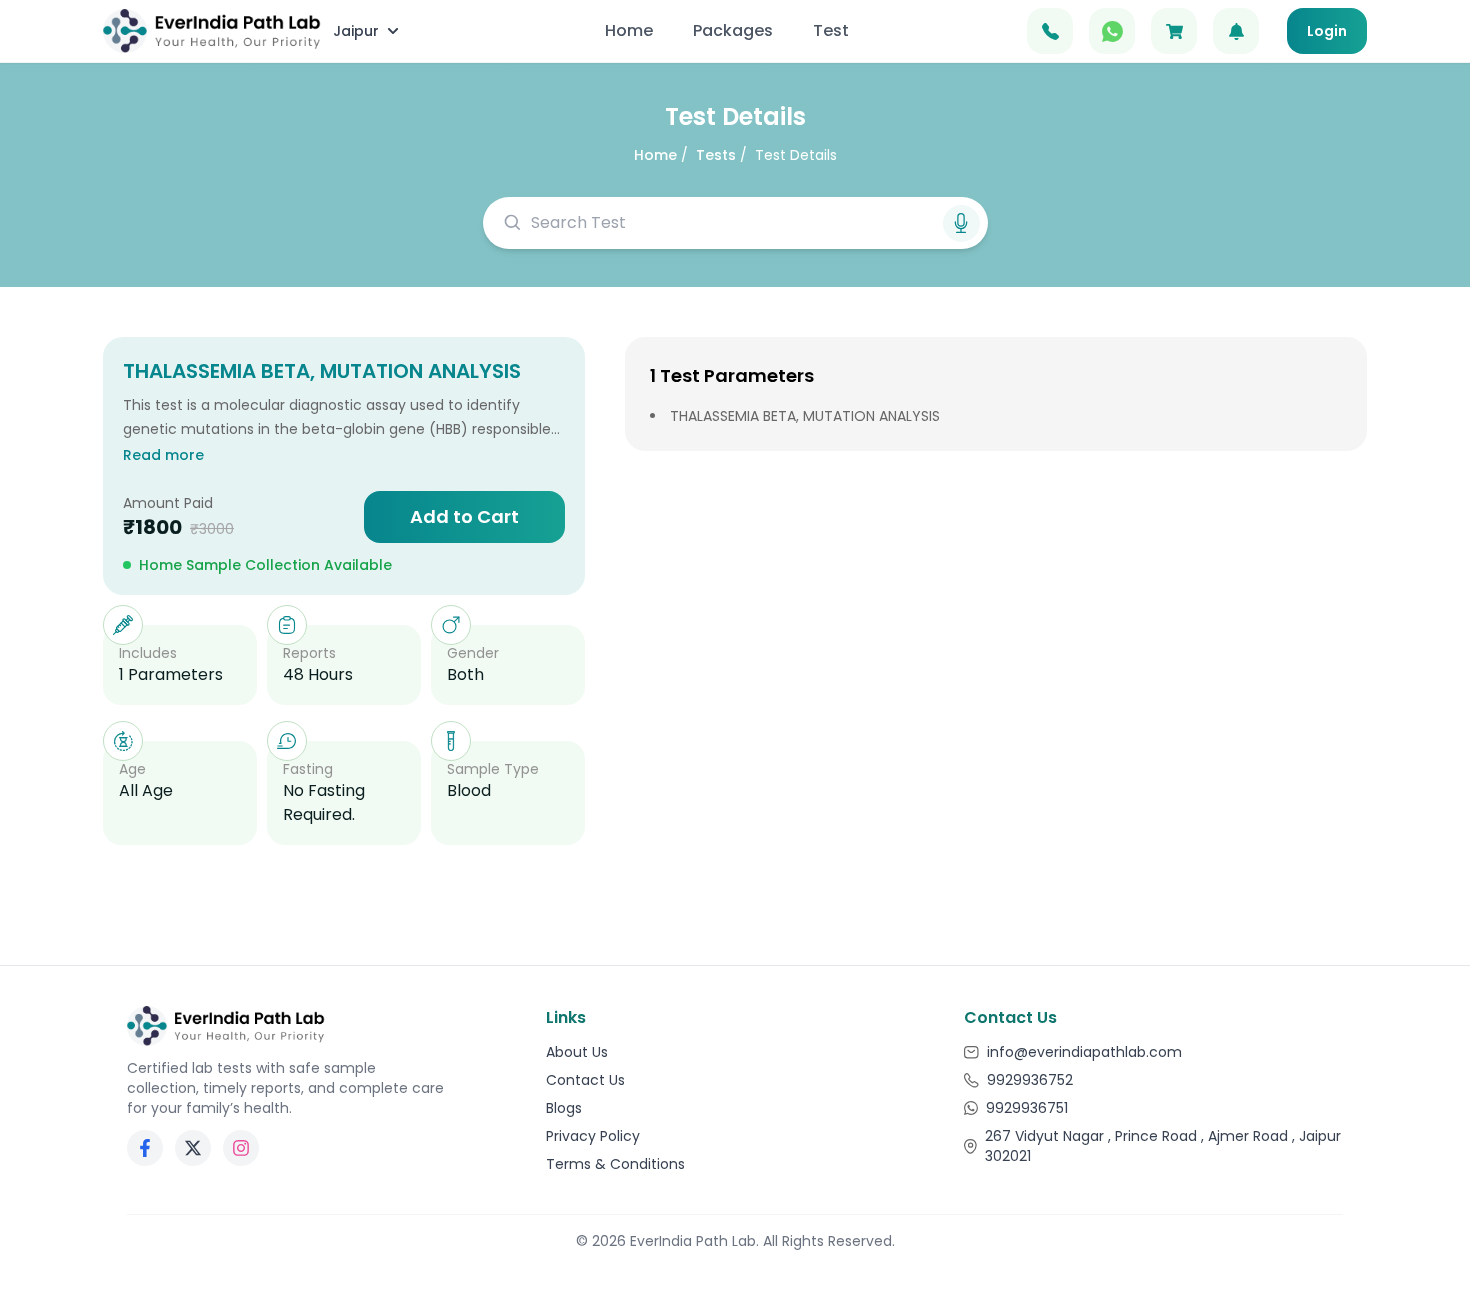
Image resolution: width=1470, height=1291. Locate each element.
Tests (716, 155)
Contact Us (585, 1080)
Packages (733, 30)
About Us (577, 1052)
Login (1327, 31)
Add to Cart (464, 516)
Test (831, 30)
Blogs (564, 1108)
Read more (163, 455)
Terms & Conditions (615, 1164)
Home (629, 30)
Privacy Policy (593, 1136)
